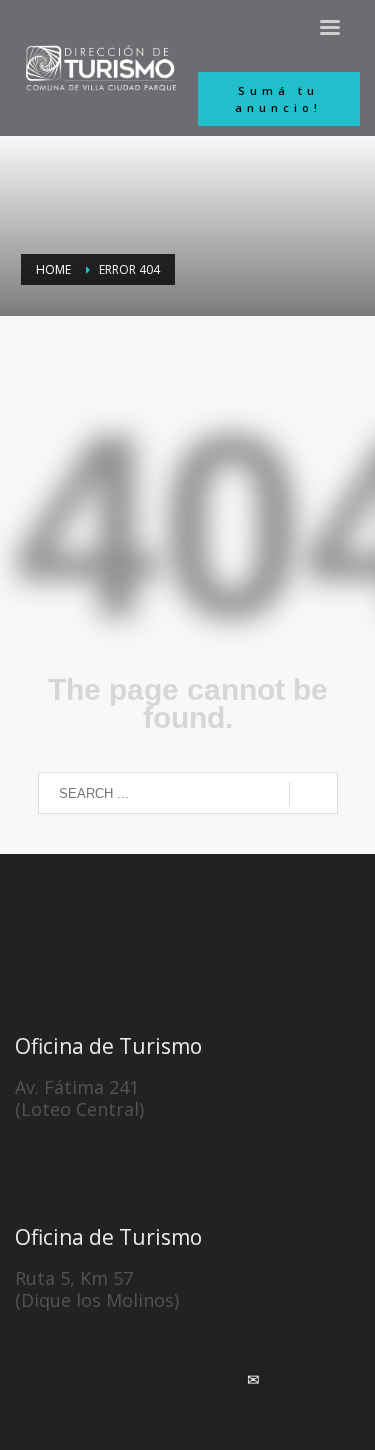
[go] (313, 794)
